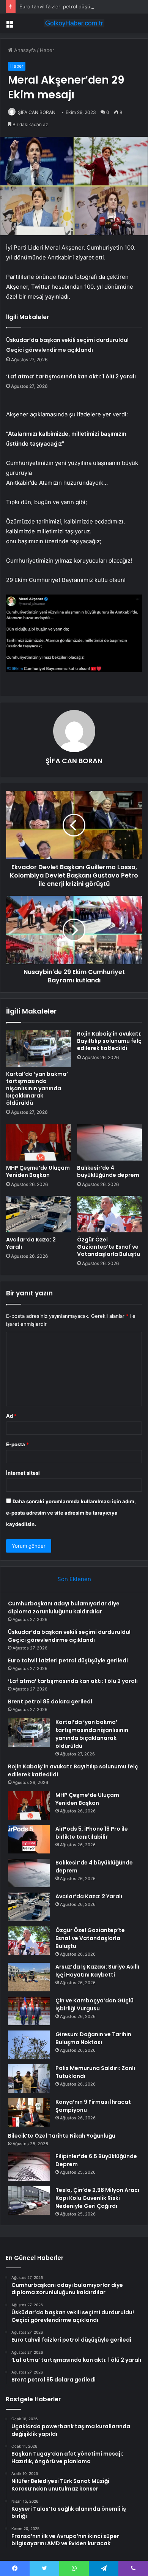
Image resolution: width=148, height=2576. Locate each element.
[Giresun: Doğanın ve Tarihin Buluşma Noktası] (29, 2045)
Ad (11, 1416)
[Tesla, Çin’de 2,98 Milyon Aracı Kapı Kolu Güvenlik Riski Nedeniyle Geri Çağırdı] (29, 2200)
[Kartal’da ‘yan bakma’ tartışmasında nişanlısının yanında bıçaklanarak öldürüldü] (39, 1048)
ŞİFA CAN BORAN (37, 112)
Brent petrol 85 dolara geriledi (50, 1702)
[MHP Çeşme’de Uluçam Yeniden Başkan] (39, 1142)
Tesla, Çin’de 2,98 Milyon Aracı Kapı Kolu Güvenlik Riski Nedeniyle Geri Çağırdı (97, 2198)
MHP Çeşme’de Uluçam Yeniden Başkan (38, 1171)
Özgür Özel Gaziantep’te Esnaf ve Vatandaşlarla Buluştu (109, 1247)
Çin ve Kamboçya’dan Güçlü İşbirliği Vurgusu (94, 2004)
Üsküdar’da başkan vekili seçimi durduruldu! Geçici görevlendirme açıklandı (69, 1636)
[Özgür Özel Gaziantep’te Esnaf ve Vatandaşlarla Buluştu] (109, 1214)
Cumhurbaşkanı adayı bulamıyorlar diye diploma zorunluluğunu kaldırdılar (64, 1607)
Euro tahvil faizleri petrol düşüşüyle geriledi (71, 6)
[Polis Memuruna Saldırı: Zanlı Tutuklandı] (29, 2079)
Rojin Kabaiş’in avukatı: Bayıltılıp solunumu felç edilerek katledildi (109, 1041)
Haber (47, 50)
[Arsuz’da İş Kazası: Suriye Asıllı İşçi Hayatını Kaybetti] (29, 1977)
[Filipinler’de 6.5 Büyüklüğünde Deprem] (29, 2167)
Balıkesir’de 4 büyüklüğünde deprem (108, 1171)
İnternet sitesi (23, 1473)
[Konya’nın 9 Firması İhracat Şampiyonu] (29, 2112)
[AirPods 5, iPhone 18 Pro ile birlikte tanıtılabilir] (29, 1839)
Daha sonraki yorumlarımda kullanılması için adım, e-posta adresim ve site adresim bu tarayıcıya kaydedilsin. (71, 1513)
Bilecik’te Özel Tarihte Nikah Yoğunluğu (62, 2136)
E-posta (17, 1444)
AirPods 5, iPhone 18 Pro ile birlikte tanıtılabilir (92, 1833)
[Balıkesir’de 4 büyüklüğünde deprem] (109, 1142)
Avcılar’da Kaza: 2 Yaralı (31, 1243)
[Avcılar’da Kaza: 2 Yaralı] (39, 1214)
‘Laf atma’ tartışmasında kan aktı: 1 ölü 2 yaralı (71, 376)
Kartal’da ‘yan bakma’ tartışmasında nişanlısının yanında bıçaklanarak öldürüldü (37, 1088)
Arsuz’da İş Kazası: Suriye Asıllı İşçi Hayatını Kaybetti (97, 1971)
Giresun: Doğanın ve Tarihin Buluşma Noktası (93, 2038)
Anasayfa (24, 50)
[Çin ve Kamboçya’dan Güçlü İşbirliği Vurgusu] (29, 2011)
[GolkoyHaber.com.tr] (74, 23)
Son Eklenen (74, 1579)
